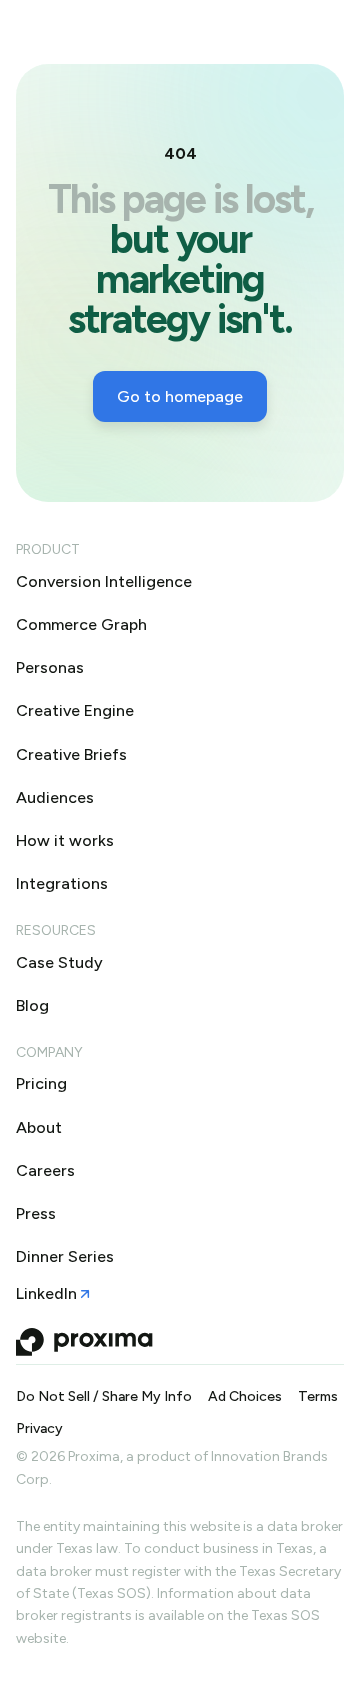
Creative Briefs (71, 754)
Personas (50, 667)
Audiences (55, 797)
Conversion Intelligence (104, 581)
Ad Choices (245, 1397)
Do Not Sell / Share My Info (104, 1397)
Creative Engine (75, 710)
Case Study (59, 962)
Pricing (41, 1083)
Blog (32, 1005)
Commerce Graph (81, 624)
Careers (45, 1170)
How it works (65, 840)
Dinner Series (65, 1256)
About (39, 1127)
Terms (318, 1397)
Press (36, 1213)
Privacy (39, 1429)
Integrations (62, 883)
